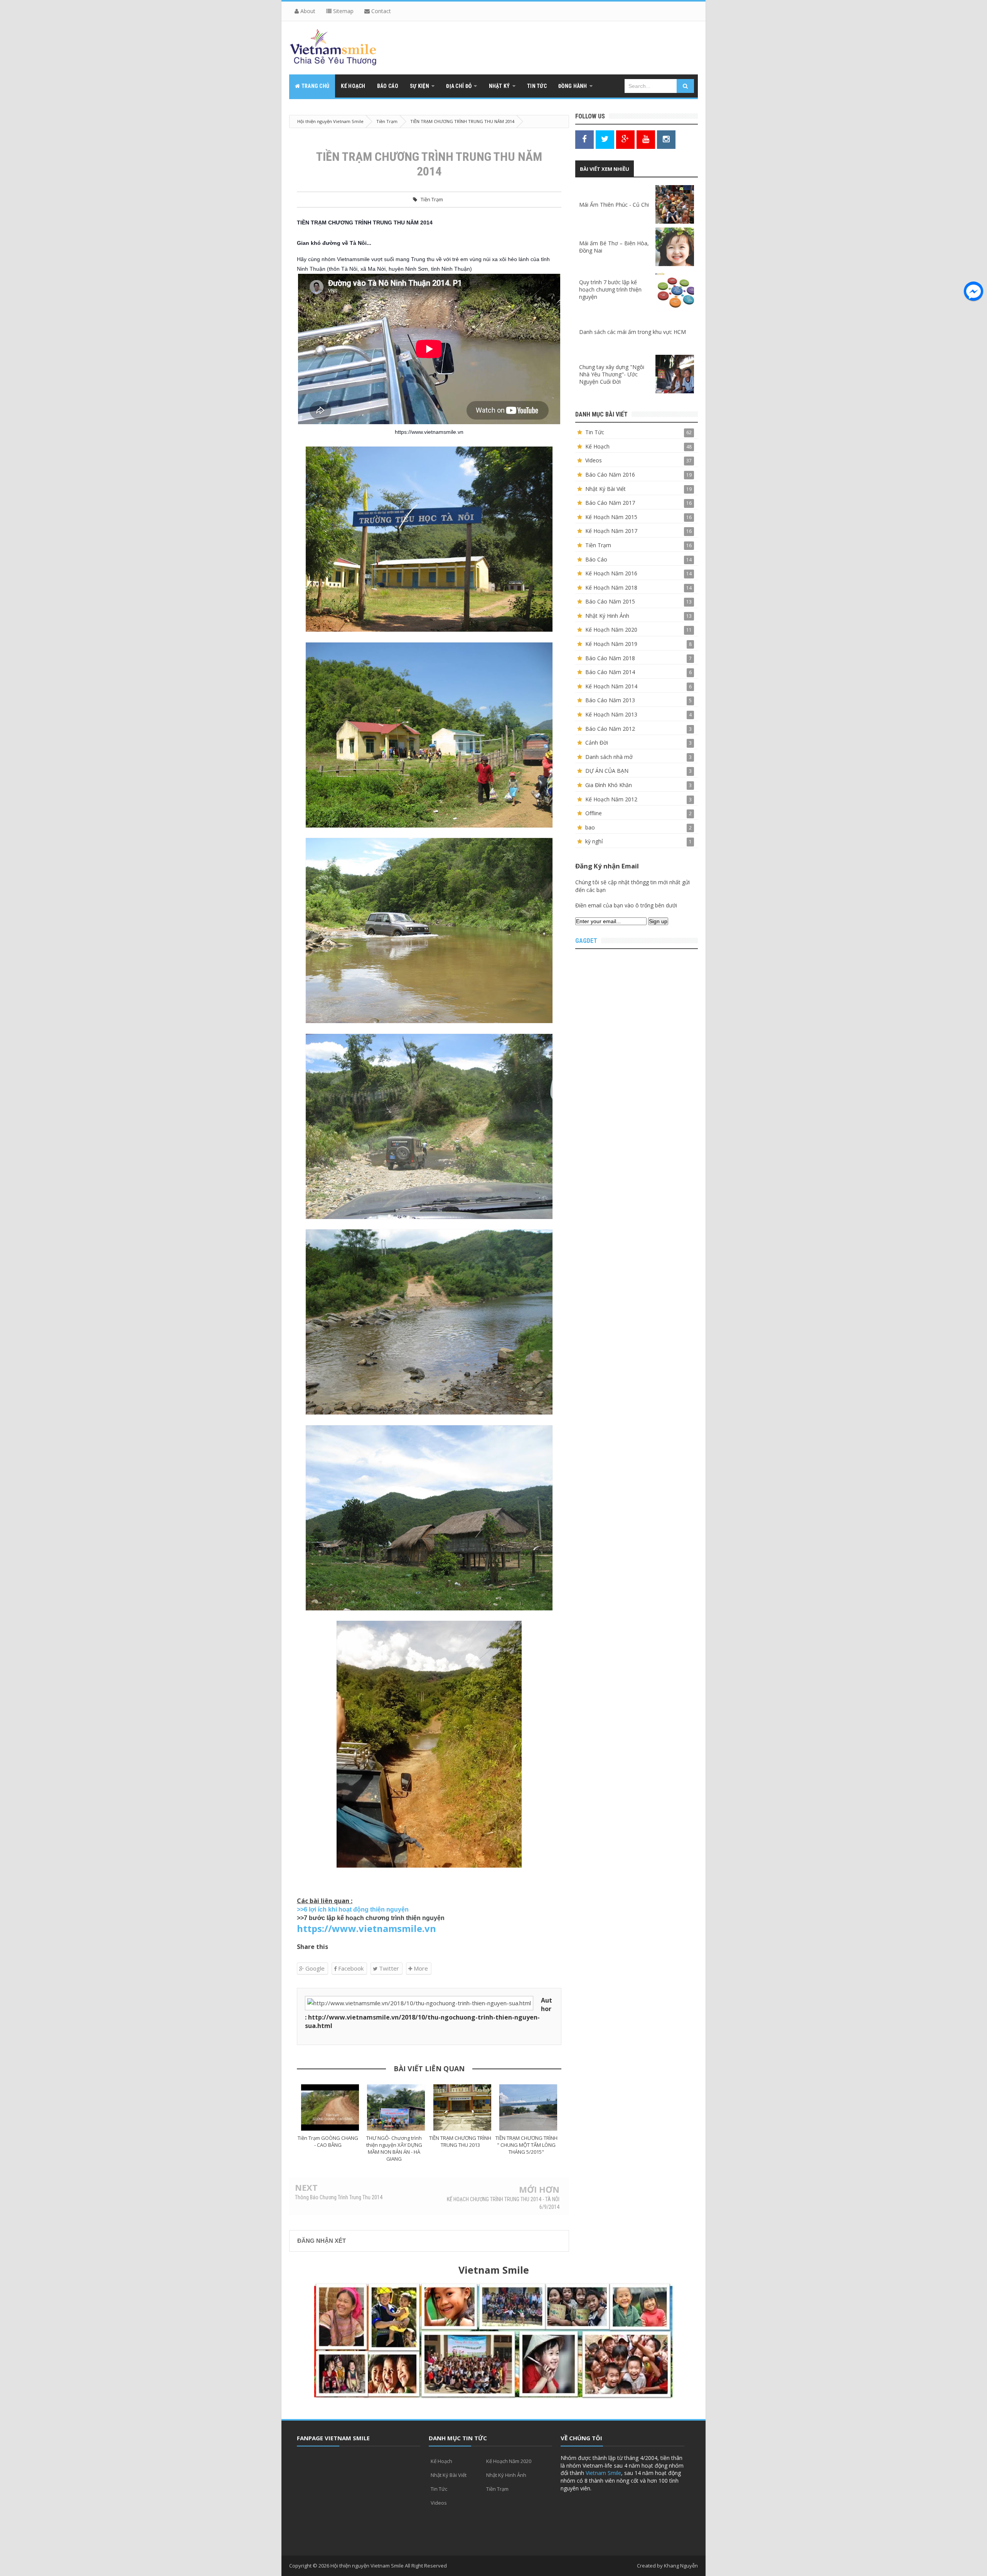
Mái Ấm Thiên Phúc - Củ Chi (614, 205)
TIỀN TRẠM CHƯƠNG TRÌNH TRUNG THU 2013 (460, 2141)
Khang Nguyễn (681, 2566)
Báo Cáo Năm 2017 (610, 503)
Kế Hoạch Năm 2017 (611, 531)
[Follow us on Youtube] (646, 139)
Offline (594, 813)
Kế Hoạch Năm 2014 (611, 686)
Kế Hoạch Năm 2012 (611, 799)
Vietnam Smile (603, 2473)
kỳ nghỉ (594, 841)
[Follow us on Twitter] (605, 139)
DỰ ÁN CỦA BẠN (607, 771)
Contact (380, 11)
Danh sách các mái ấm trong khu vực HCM (632, 332)
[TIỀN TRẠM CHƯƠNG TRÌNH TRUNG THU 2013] (462, 2107)
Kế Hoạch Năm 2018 (611, 588)
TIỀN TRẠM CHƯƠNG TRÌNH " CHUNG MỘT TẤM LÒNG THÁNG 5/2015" (526, 2145)
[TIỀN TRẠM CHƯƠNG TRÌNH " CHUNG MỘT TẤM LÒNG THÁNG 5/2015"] (529, 2107)
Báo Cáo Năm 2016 (610, 475)
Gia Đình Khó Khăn (609, 785)
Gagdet (586, 941)
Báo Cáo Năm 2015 (610, 601)
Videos (594, 460)
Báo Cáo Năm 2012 (610, 729)
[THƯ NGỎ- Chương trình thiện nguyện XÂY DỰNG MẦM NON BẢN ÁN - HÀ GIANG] (396, 2107)
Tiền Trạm (432, 199)
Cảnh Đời (597, 743)
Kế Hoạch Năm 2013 (611, 714)
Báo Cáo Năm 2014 (610, 672)
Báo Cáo (596, 559)
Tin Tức (595, 432)
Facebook (350, 1968)
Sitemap (343, 11)
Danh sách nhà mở (609, 757)
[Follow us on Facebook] (584, 139)
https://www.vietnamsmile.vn (366, 1928)
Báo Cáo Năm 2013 (610, 700)
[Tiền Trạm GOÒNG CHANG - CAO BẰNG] (330, 2107)
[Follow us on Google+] (625, 139)
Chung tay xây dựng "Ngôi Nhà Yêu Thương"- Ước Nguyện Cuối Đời (612, 374)
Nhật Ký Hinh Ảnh (607, 616)
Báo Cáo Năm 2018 (610, 658)
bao (590, 827)
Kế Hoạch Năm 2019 (611, 644)
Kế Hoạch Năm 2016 (611, 573)
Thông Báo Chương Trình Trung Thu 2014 (339, 2197)
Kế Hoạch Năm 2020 (611, 630)
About (307, 11)
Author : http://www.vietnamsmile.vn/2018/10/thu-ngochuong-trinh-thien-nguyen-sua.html (429, 2013)
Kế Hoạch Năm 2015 (611, 517)
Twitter (388, 1968)
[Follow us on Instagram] (666, 139)
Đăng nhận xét (322, 2241)
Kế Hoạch (597, 446)
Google (314, 1968)
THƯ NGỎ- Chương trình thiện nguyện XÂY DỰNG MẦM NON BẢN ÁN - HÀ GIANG (394, 2148)
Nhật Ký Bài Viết (606, 489)
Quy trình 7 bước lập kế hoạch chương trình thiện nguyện (610, 289)
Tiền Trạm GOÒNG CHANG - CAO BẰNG (328, 2141)
